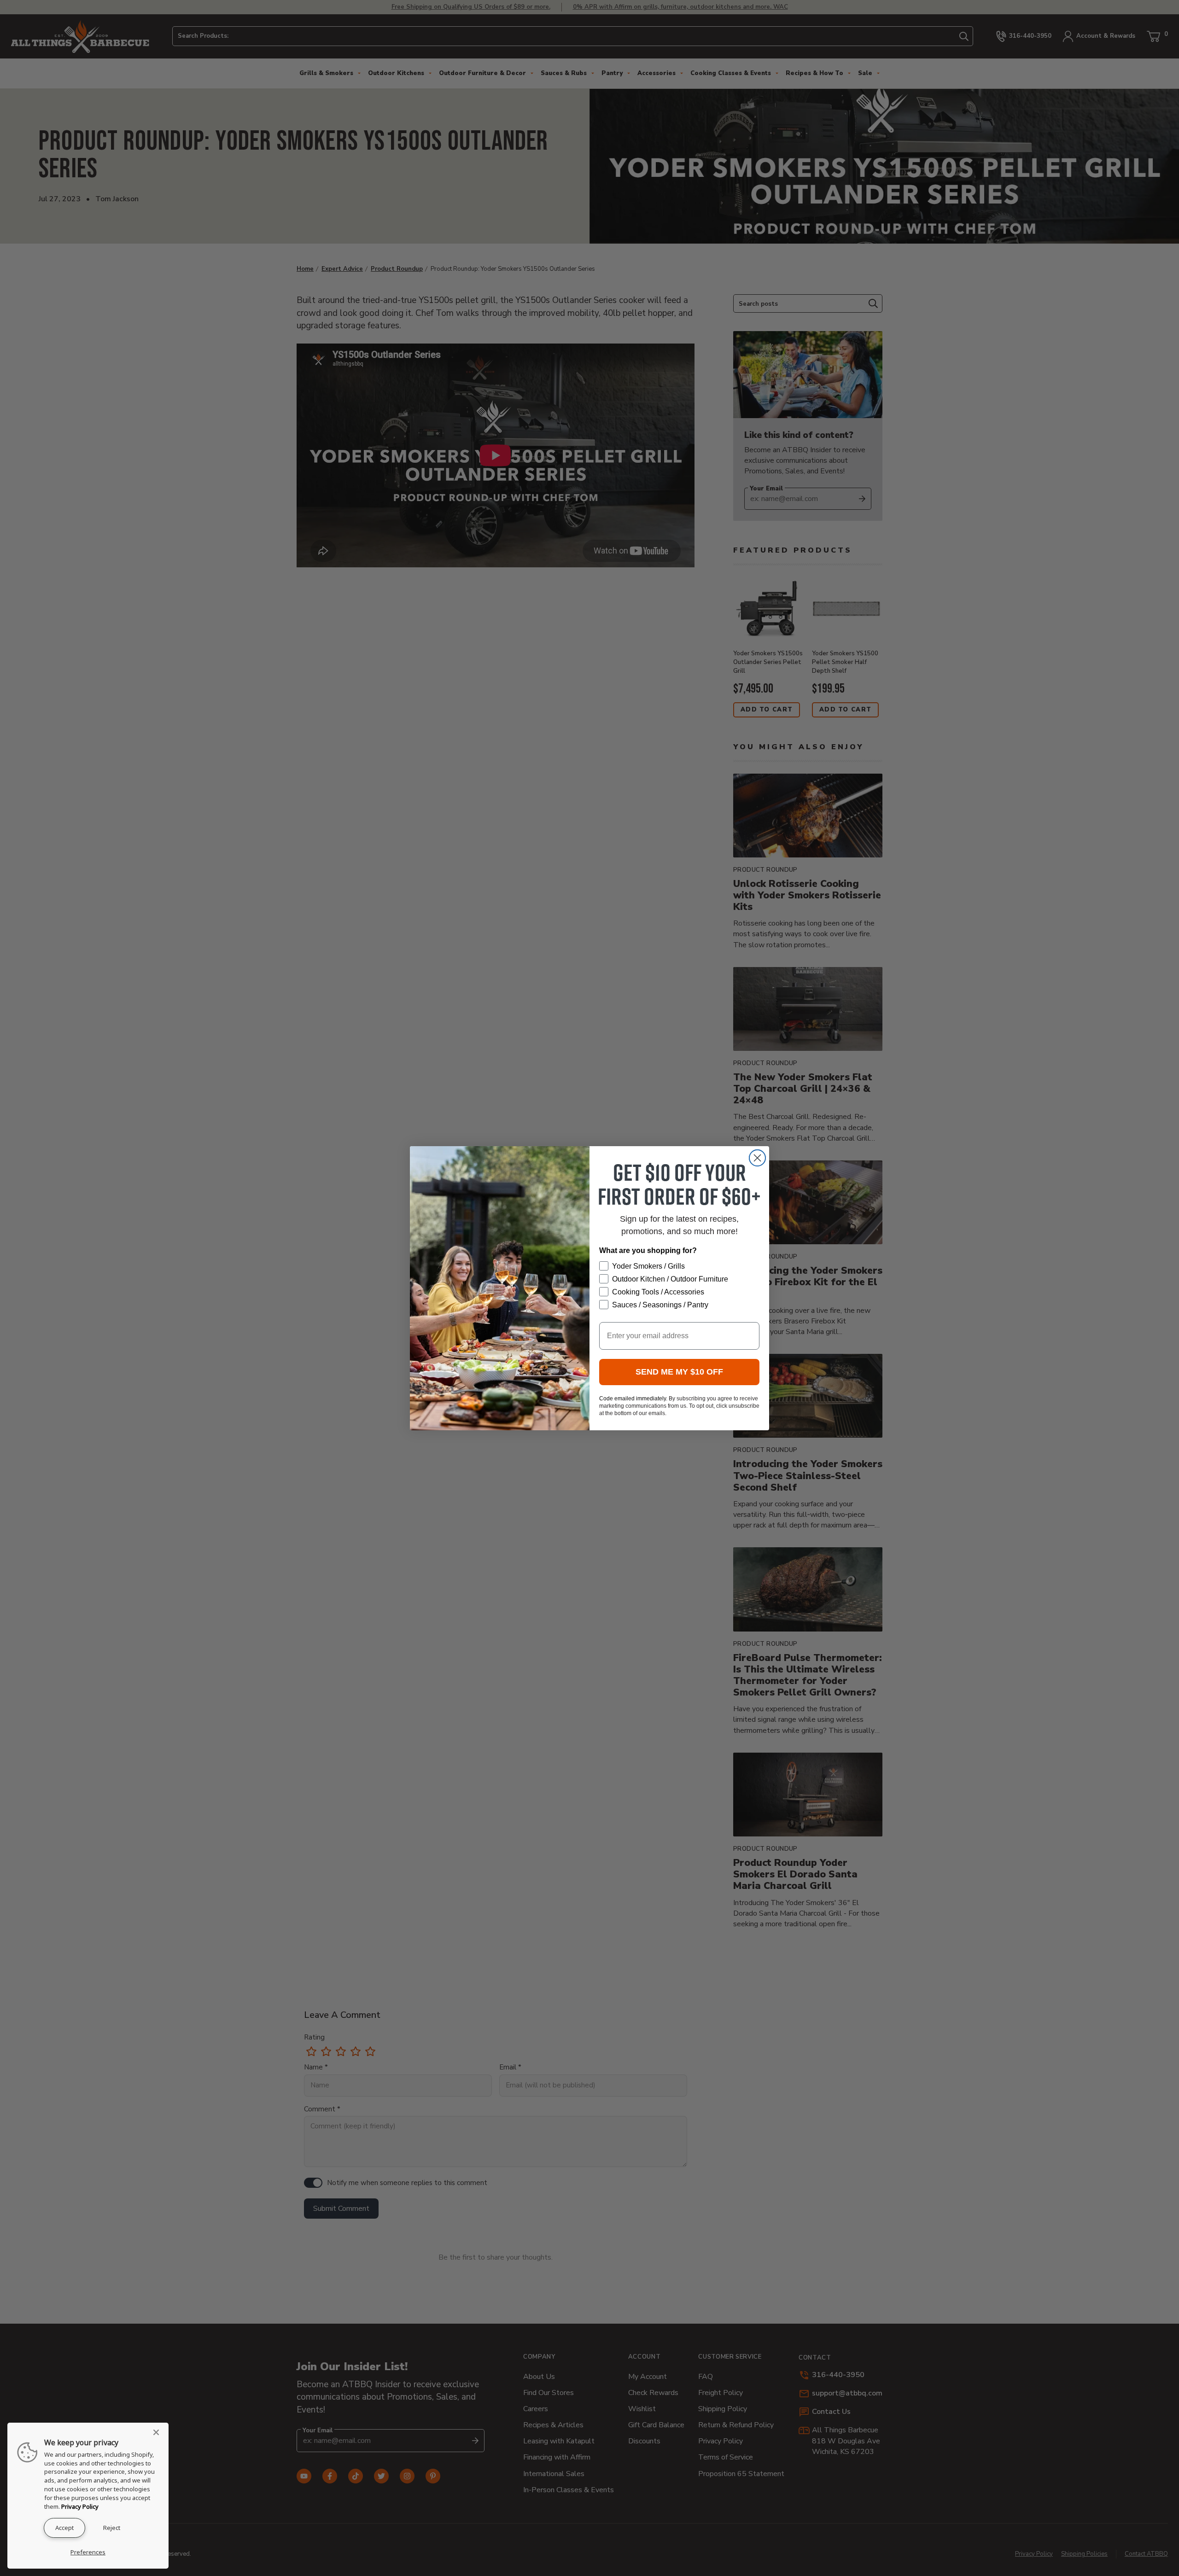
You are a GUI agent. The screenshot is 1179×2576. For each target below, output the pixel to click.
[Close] (159, 2432)
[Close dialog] (757, 1158)
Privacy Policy (80, 2506)
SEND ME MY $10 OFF (679, 1372)
